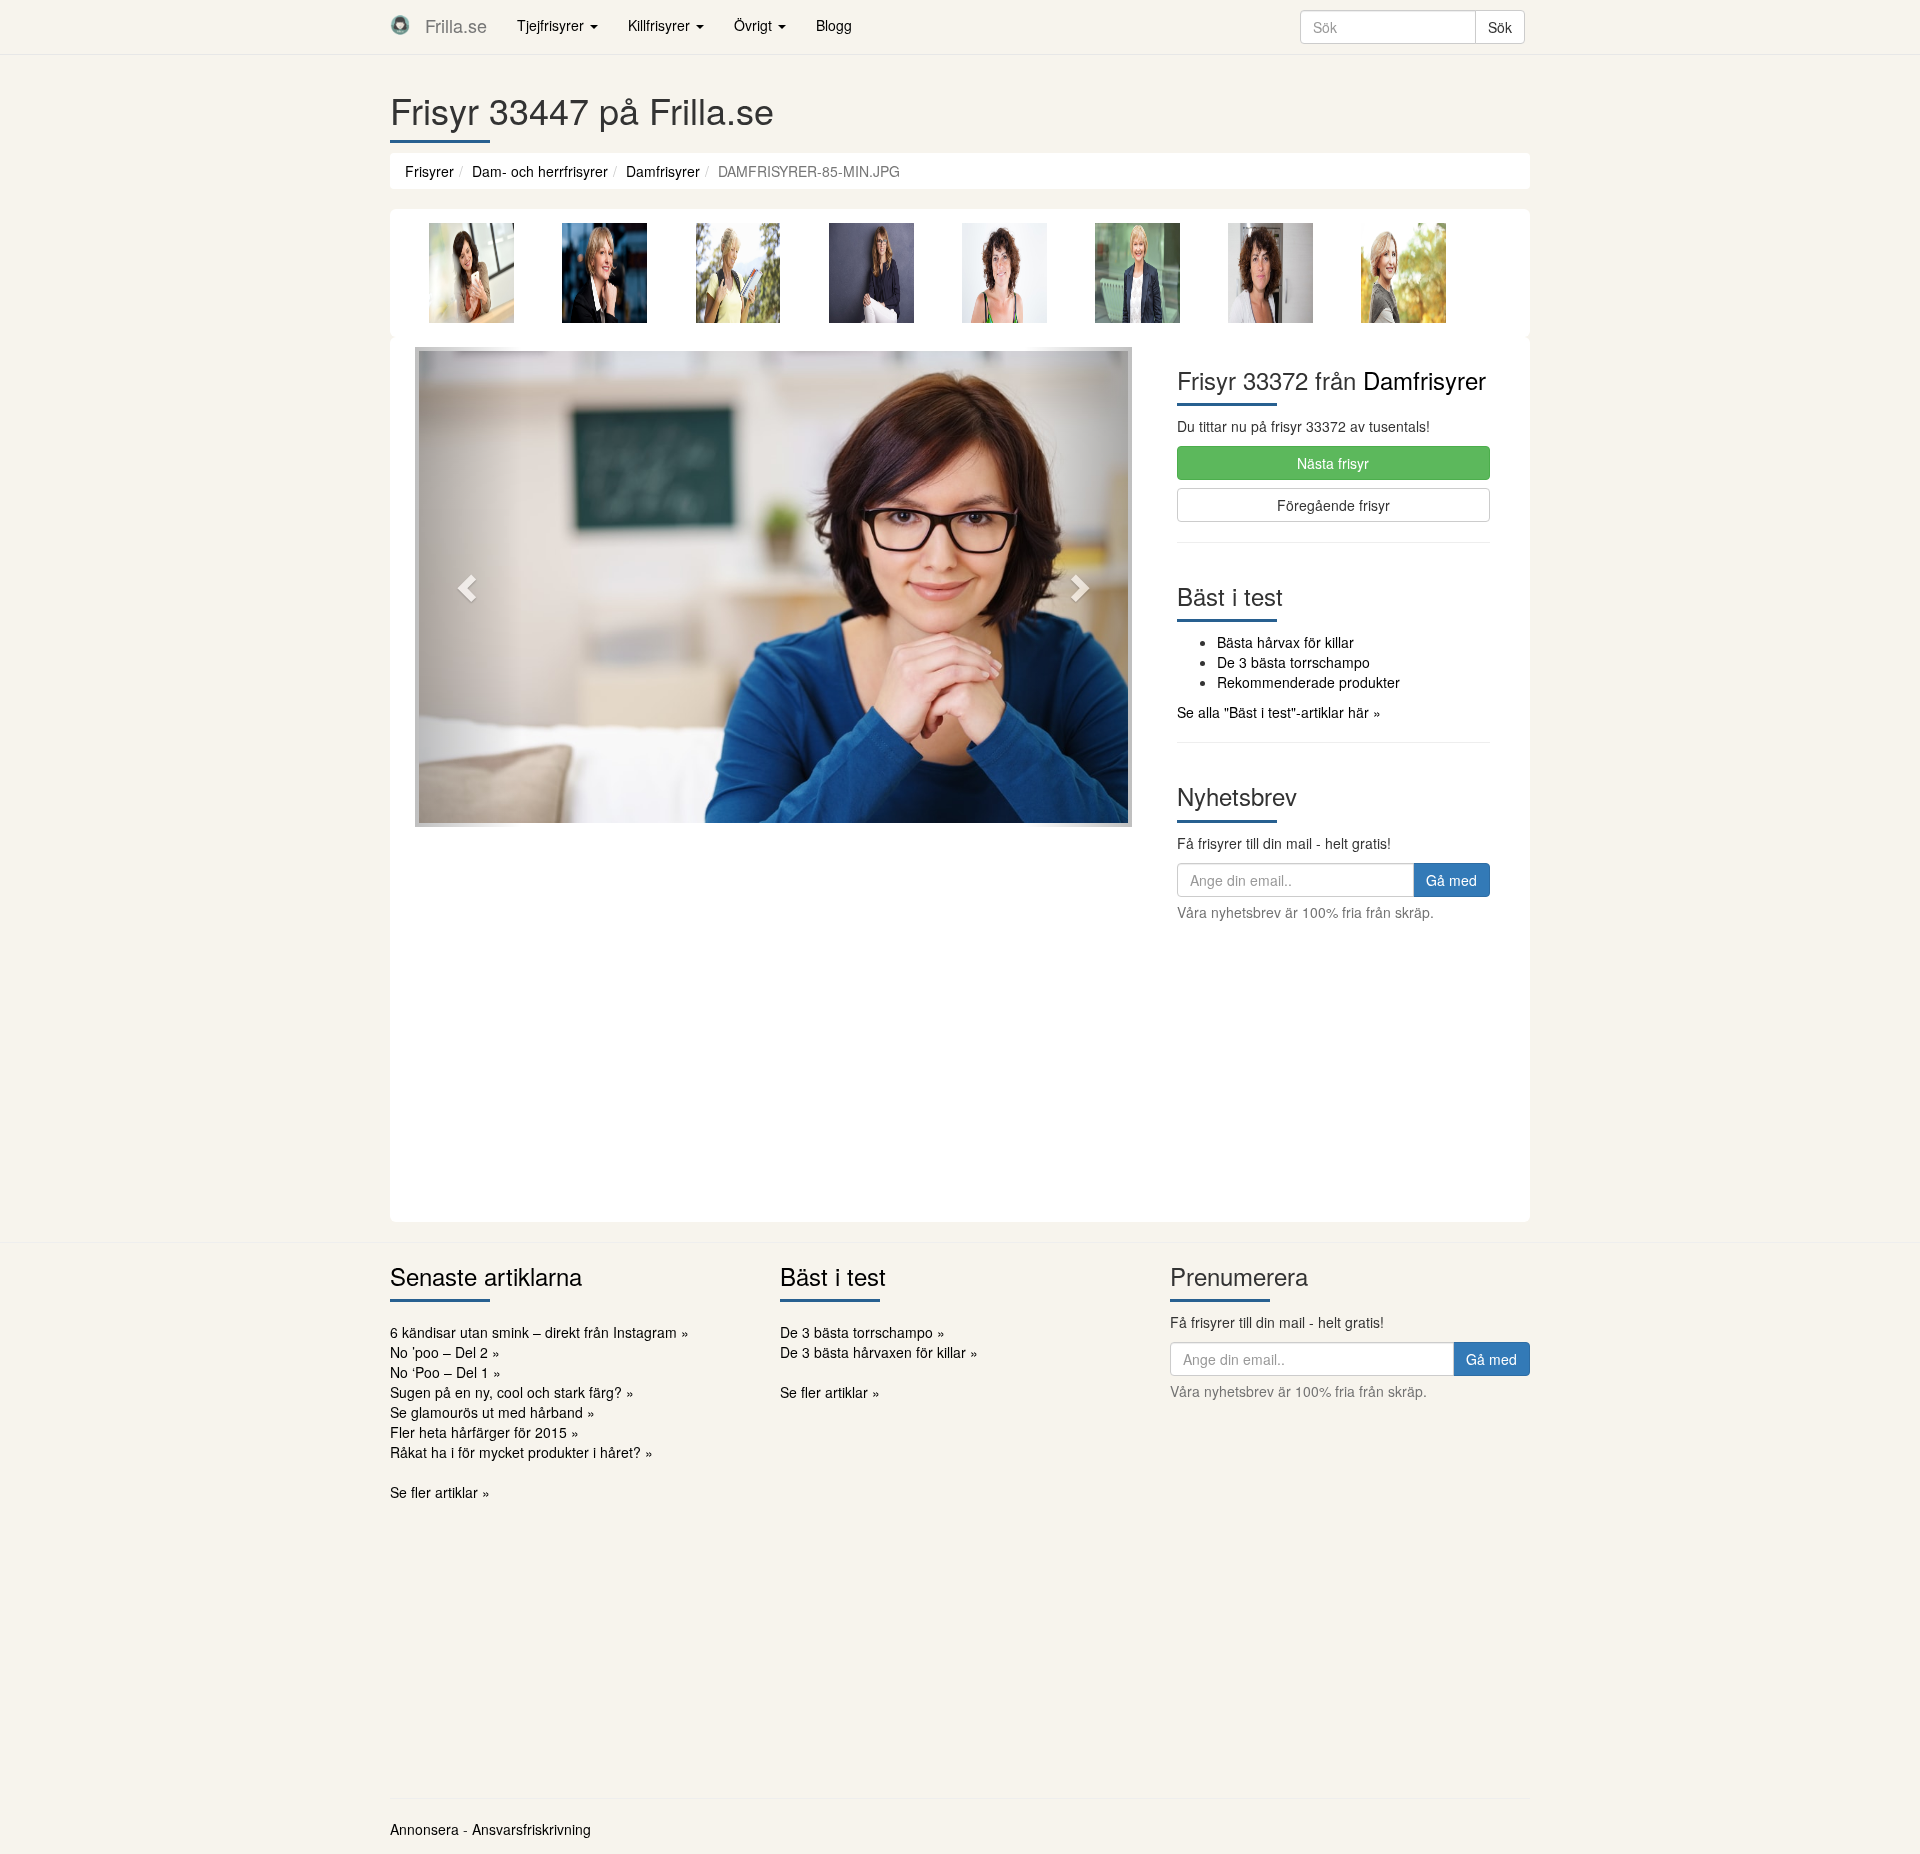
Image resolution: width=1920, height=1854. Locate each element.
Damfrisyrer (663, 171)
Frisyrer (429, 171)
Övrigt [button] (755, 25)
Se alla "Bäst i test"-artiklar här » (1279, 712)
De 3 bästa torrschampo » (862, 1332)
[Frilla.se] (400, 25)
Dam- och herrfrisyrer (540, 171)
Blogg (834, 25)
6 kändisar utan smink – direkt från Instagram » (539, 1332)
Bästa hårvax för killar (1285, 642)
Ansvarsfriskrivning (531, 1829)
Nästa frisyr (1333, 463)
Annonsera (424, 1829)
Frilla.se (456, 25)
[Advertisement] (960, 1072)
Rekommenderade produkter (1308, 682)
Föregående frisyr (1333, 505)
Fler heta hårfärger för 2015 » (484, 1432)
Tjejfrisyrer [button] (552, 25)
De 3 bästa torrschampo (1293, 662)
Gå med (1451, 880)
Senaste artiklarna (486, 1275)
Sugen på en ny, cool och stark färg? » (512, 1392)
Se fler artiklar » (440, 1492)
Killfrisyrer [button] (661, 25)
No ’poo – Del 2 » (445, 1352)
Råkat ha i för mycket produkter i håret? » (521, 1452)
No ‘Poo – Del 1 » (445, 1372)
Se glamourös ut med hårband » (492, 1412)
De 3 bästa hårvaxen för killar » (879, 1352)
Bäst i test (833, 1275)
